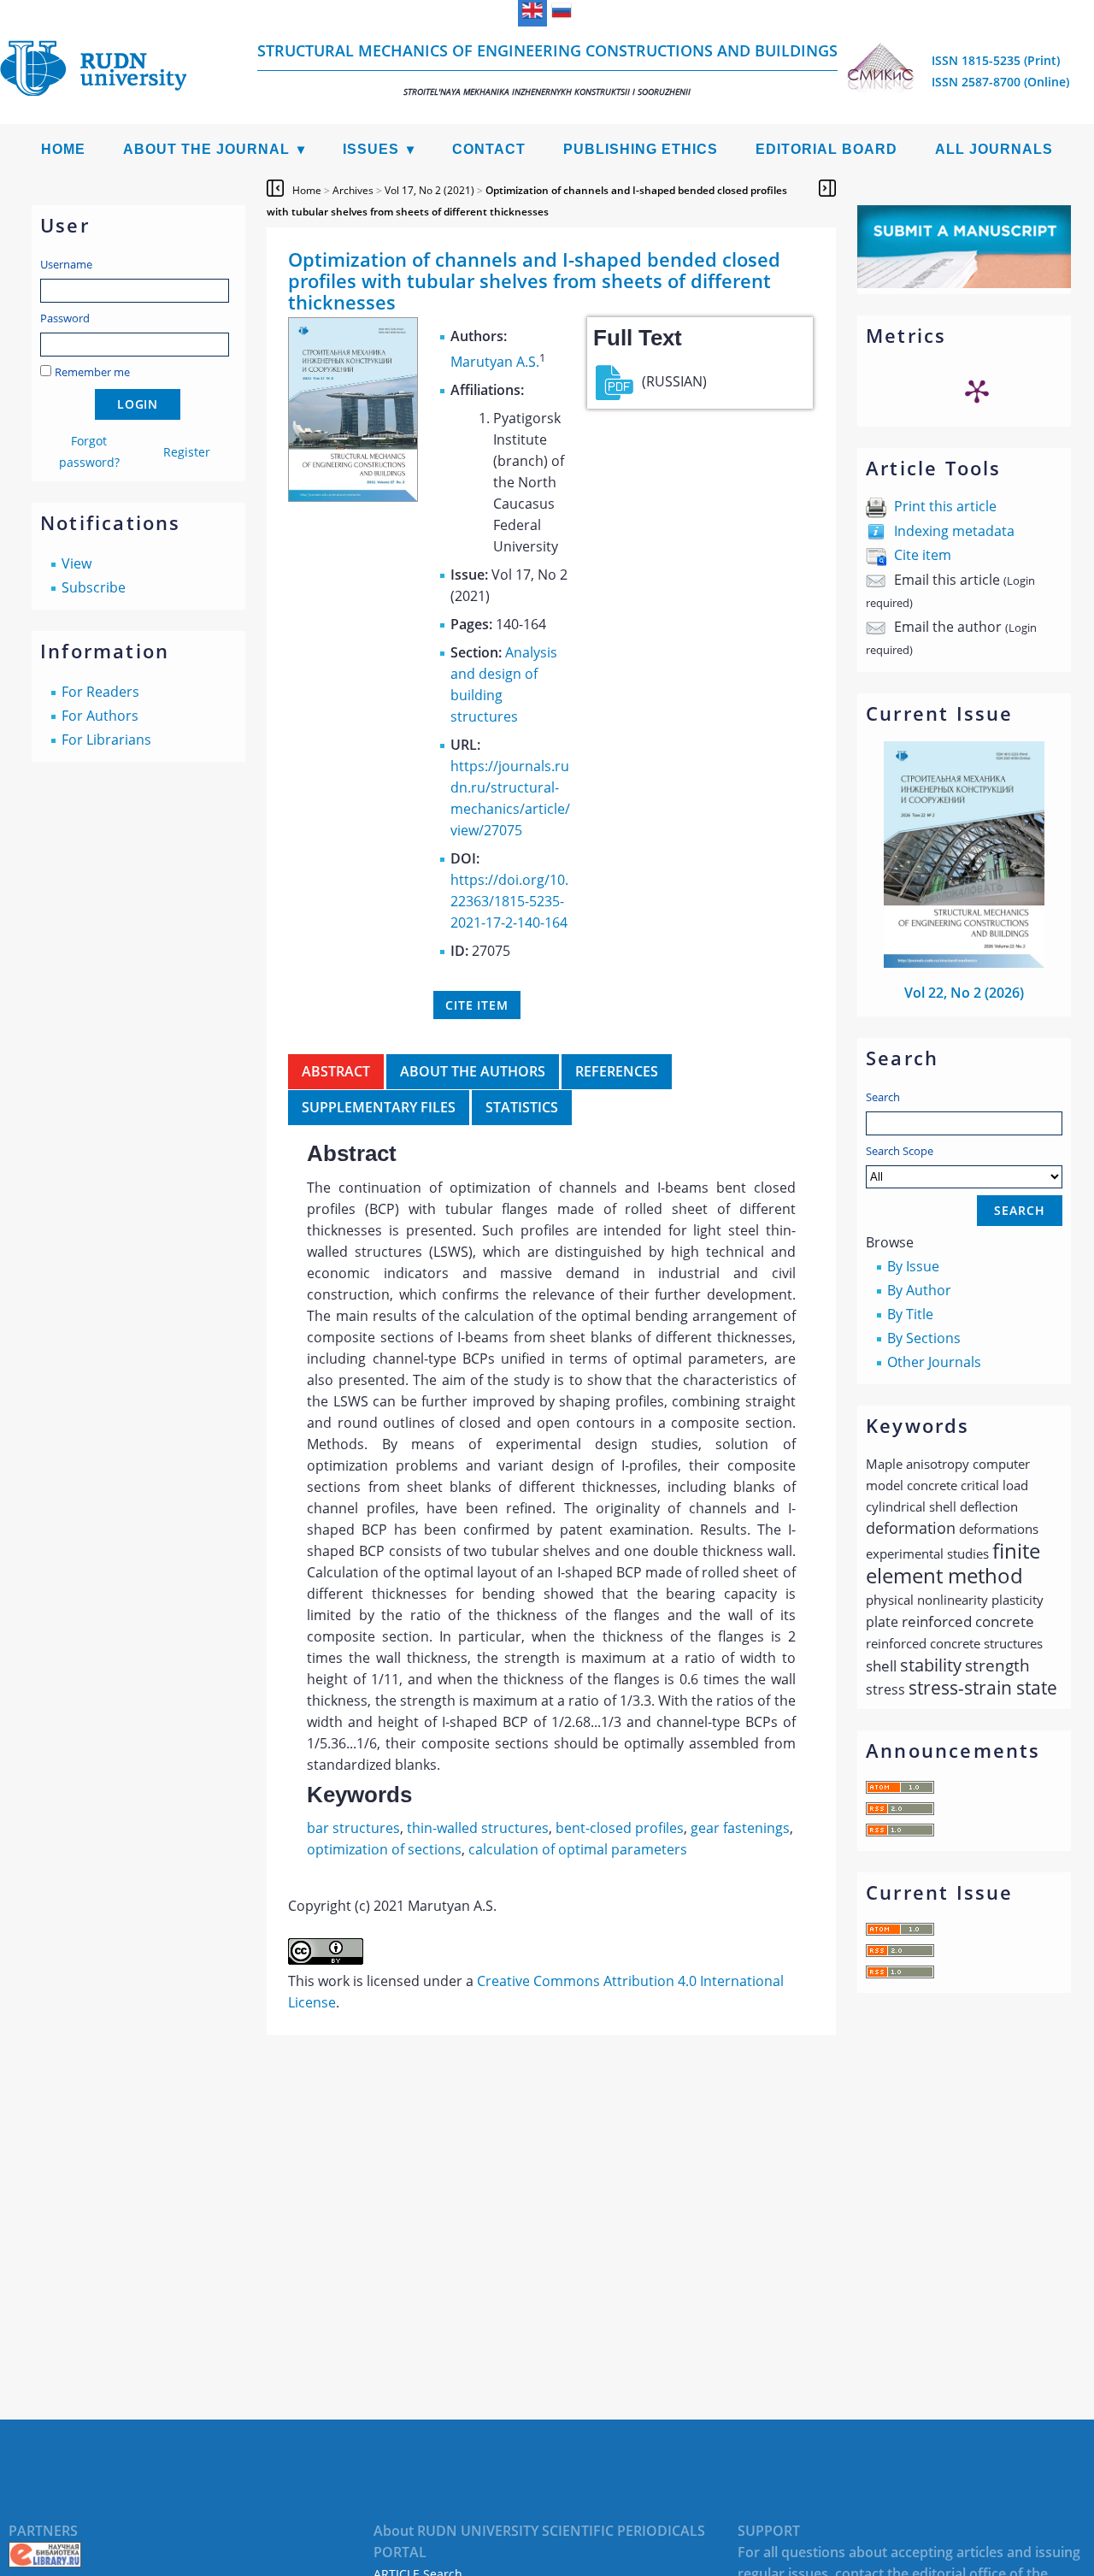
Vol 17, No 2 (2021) (429, 190)
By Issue (913, 1266)
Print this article (945, 506)
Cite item (923, 555)
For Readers (100, 692)
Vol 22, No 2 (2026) (964, 993)
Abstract (336, 1071)
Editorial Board (826, 149)
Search (883, 1097)
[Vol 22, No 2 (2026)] (964, 963)
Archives (353, 190)
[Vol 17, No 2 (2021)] (353, 497)
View (76, 563)
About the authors (473, 1071)
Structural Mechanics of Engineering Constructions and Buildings (547, 69)
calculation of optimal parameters (578, 1849)
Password (65, 318)
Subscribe (94, 587)
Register (187, 452)
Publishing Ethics (641, 149)
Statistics (522, 1107)
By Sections (924, 1338)
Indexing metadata (954, 531)
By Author (919, 1290)
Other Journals (934, 1362)
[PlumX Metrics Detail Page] (977, 391)
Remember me (92, 372)
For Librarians (106, 740)
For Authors (100, 716)
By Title (910, 1314)
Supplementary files (379, 1107)
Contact (489, 149)
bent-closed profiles (620, 1828)
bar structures (353, 1828)
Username (66, 264)
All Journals (994, 149)
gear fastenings (740, 1828)
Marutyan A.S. (495, 362)
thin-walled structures (478, 1828)
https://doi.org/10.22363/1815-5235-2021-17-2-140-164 (509, 901)
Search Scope (900, 1151)
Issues (371, 149)
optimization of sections (384, 1849)
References (617, 1071)
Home (63, 149)
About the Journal (206, 149)
